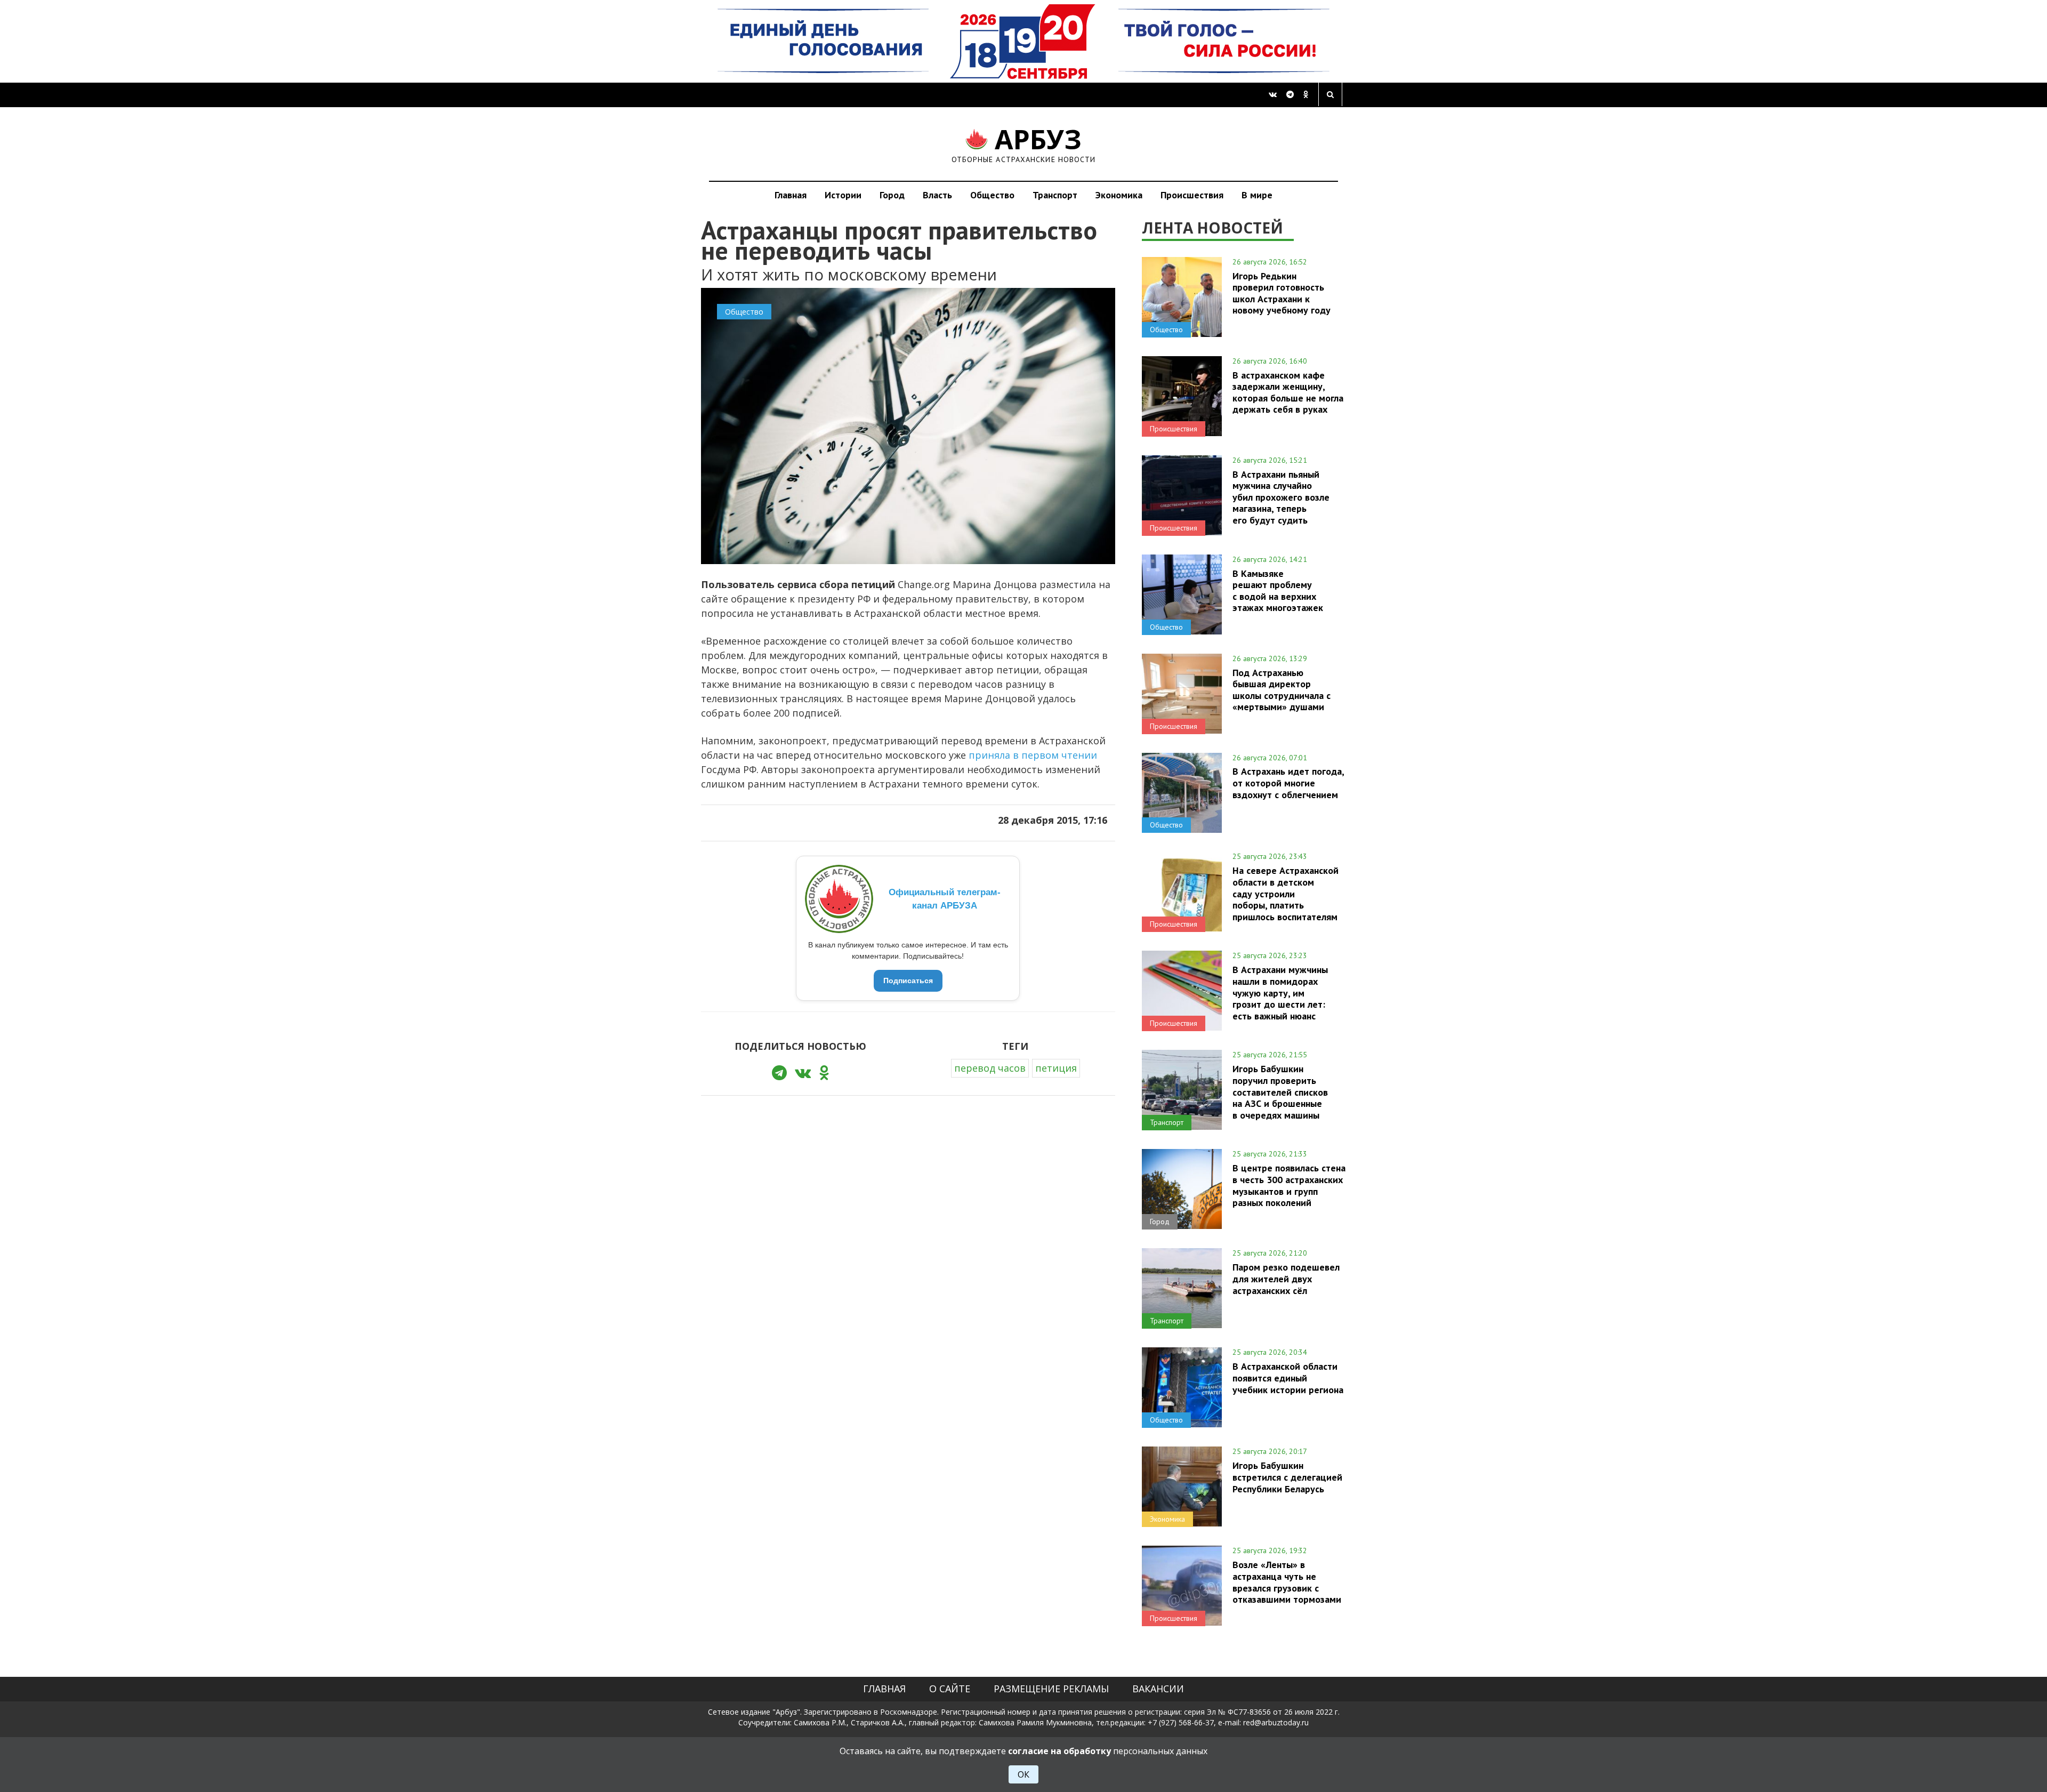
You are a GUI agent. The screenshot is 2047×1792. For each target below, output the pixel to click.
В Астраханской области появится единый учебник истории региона (1288, 1378)
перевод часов (990, 1068)
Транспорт (1055, 195)
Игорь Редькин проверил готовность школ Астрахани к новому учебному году (1282, 293)
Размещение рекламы (1051, 1689)
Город (892, 195)
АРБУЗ (1024, 144)
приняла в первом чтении (1033, 755)
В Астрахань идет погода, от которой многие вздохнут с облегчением (1288, 783)
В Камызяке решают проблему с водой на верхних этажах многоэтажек (1278, 590)
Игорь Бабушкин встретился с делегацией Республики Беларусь (1287, 1477)
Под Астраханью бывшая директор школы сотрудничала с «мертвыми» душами (1282, 690)
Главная (791, 195)
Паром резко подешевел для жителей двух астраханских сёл (1286, 1279)
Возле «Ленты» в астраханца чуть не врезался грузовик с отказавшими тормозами (1287, 1582)
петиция (1056, 1068)
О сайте (950, 1689)
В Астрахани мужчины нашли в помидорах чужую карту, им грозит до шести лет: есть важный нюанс (1280, 993)
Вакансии (1158, 1689)
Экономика (1119, 195)
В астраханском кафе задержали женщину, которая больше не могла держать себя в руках (1288, 392)
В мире (1257, 195)
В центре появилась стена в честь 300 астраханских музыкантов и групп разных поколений (1289, 1185)
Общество (992, 195)
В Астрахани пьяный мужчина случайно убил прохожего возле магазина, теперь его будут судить (1281, 497)
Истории (843, 195)
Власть (937, 195)
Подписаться (908, 981)
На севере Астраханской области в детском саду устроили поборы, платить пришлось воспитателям (1286, 893)
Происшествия (1192, 195)
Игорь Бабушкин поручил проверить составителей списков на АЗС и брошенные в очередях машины (1280, 1092)
